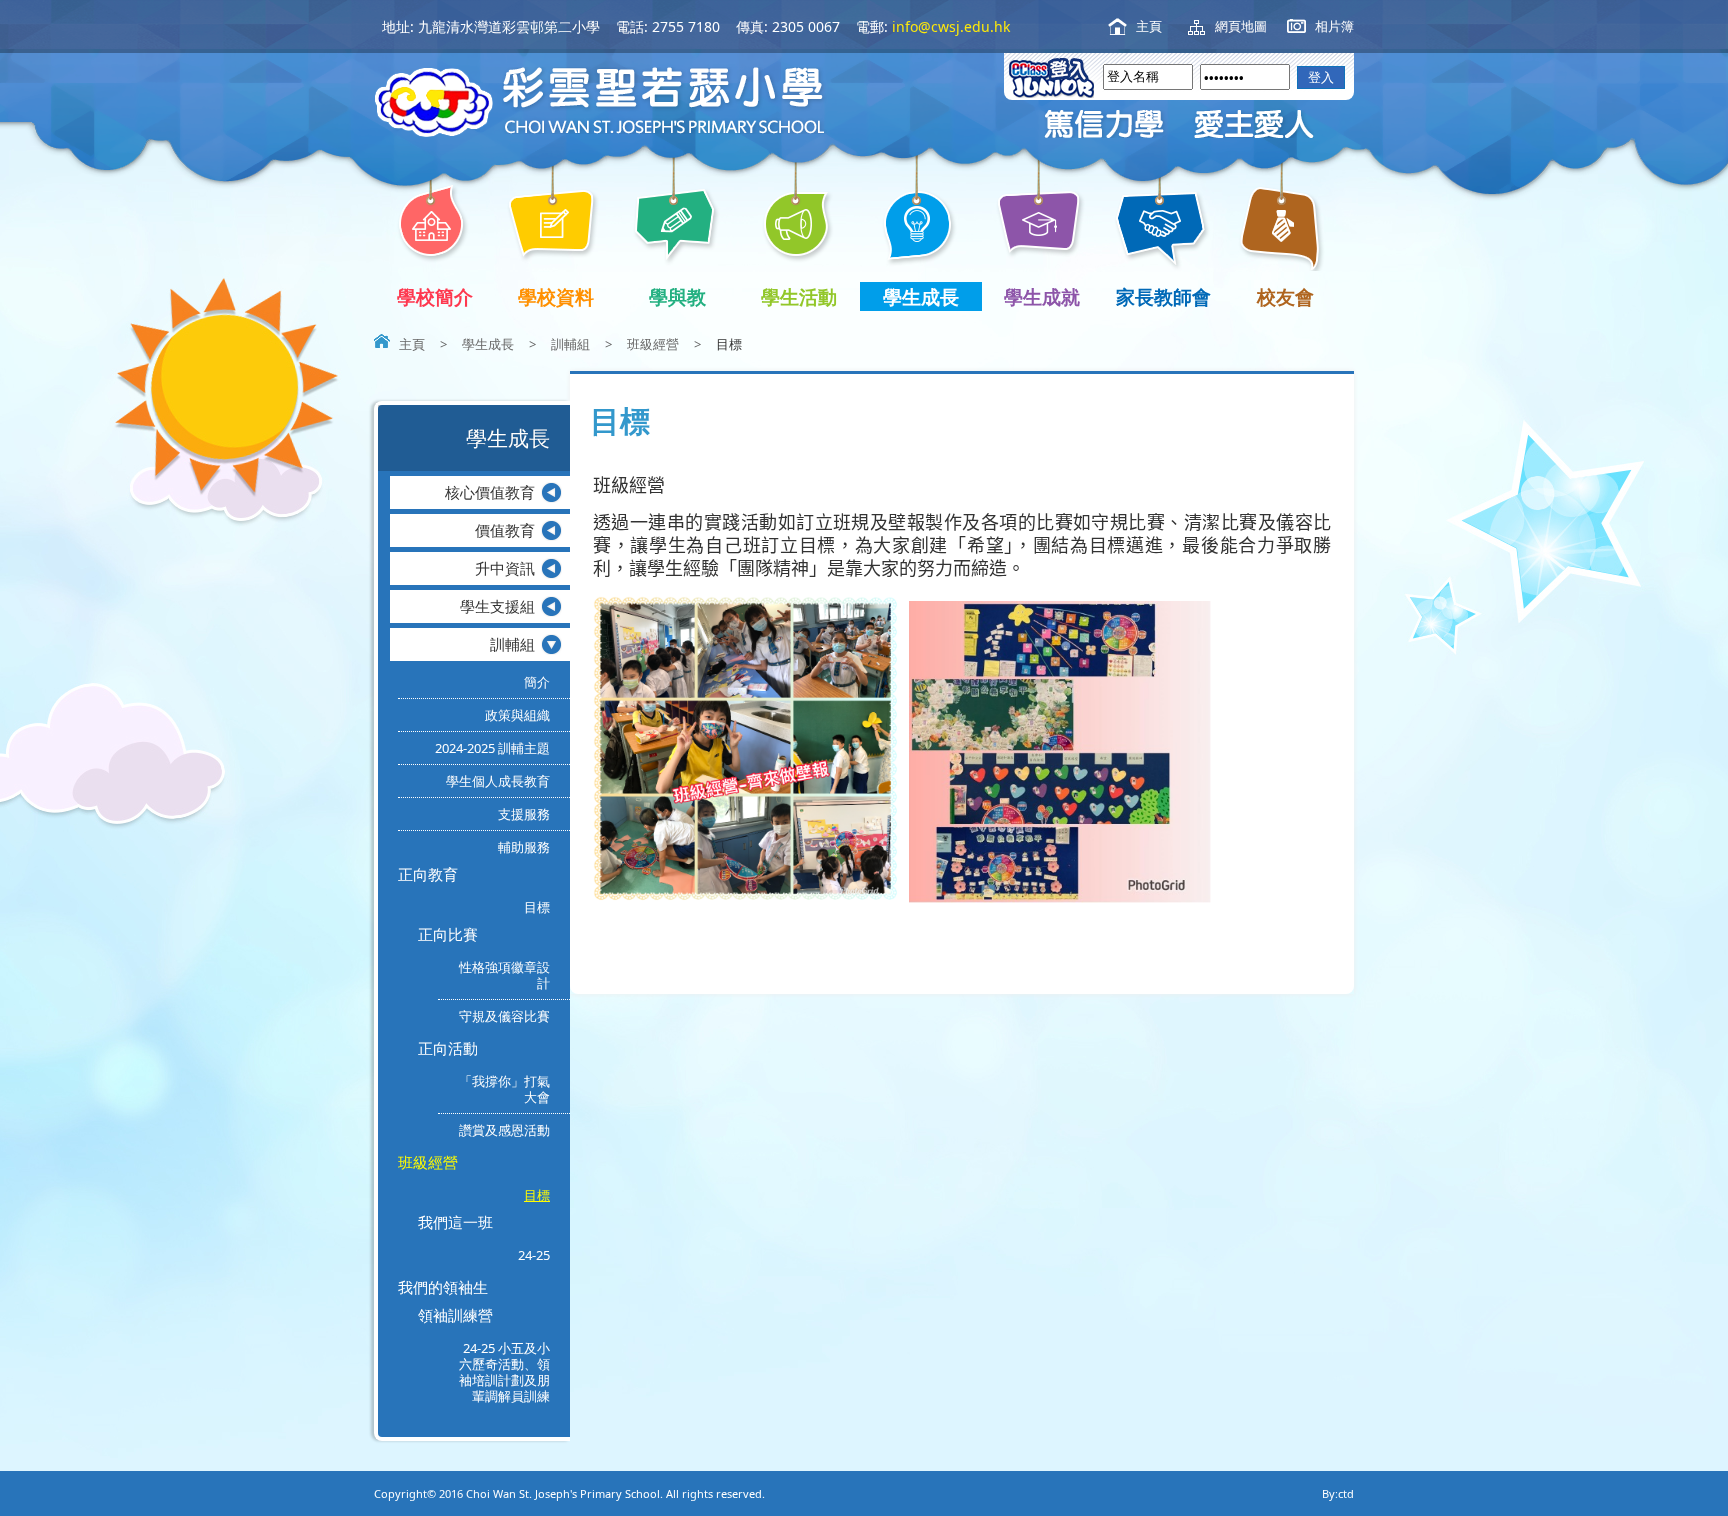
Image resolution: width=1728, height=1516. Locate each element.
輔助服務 (524, 847)
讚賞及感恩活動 (504, 1130)
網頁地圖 (1241, 26)
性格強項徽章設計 (504, 975)
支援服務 (524, 814)
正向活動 (448, 1048)
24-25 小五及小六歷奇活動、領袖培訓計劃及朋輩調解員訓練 (504, 1372)
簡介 (537, 682)
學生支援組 (497, 606)
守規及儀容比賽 (504, 1016)
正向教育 (428, 874)
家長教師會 (1163, 296)
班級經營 (653, 344)
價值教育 (505, 530)
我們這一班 (455, 1222)
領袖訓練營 (455, 1315)
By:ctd (1338, 1493)
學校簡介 (435, 296)
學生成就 (1042, 296)
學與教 (677, 296)
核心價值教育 (490, 492)
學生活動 (799, 296)
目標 (537, 907)
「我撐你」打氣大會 (504, 1089)
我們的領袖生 (443, 1287)
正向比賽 (448, 934)
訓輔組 (570, 344)
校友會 (1285, 296)
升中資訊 (505, 568)
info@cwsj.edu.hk (951, 26)
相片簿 (1334, 26)
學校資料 (556, 296)
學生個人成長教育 (498, 781)
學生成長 (921, 296)
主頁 (1149, 26)
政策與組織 (517, 715)
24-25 (534, 1255)
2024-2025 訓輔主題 (492, 748)
